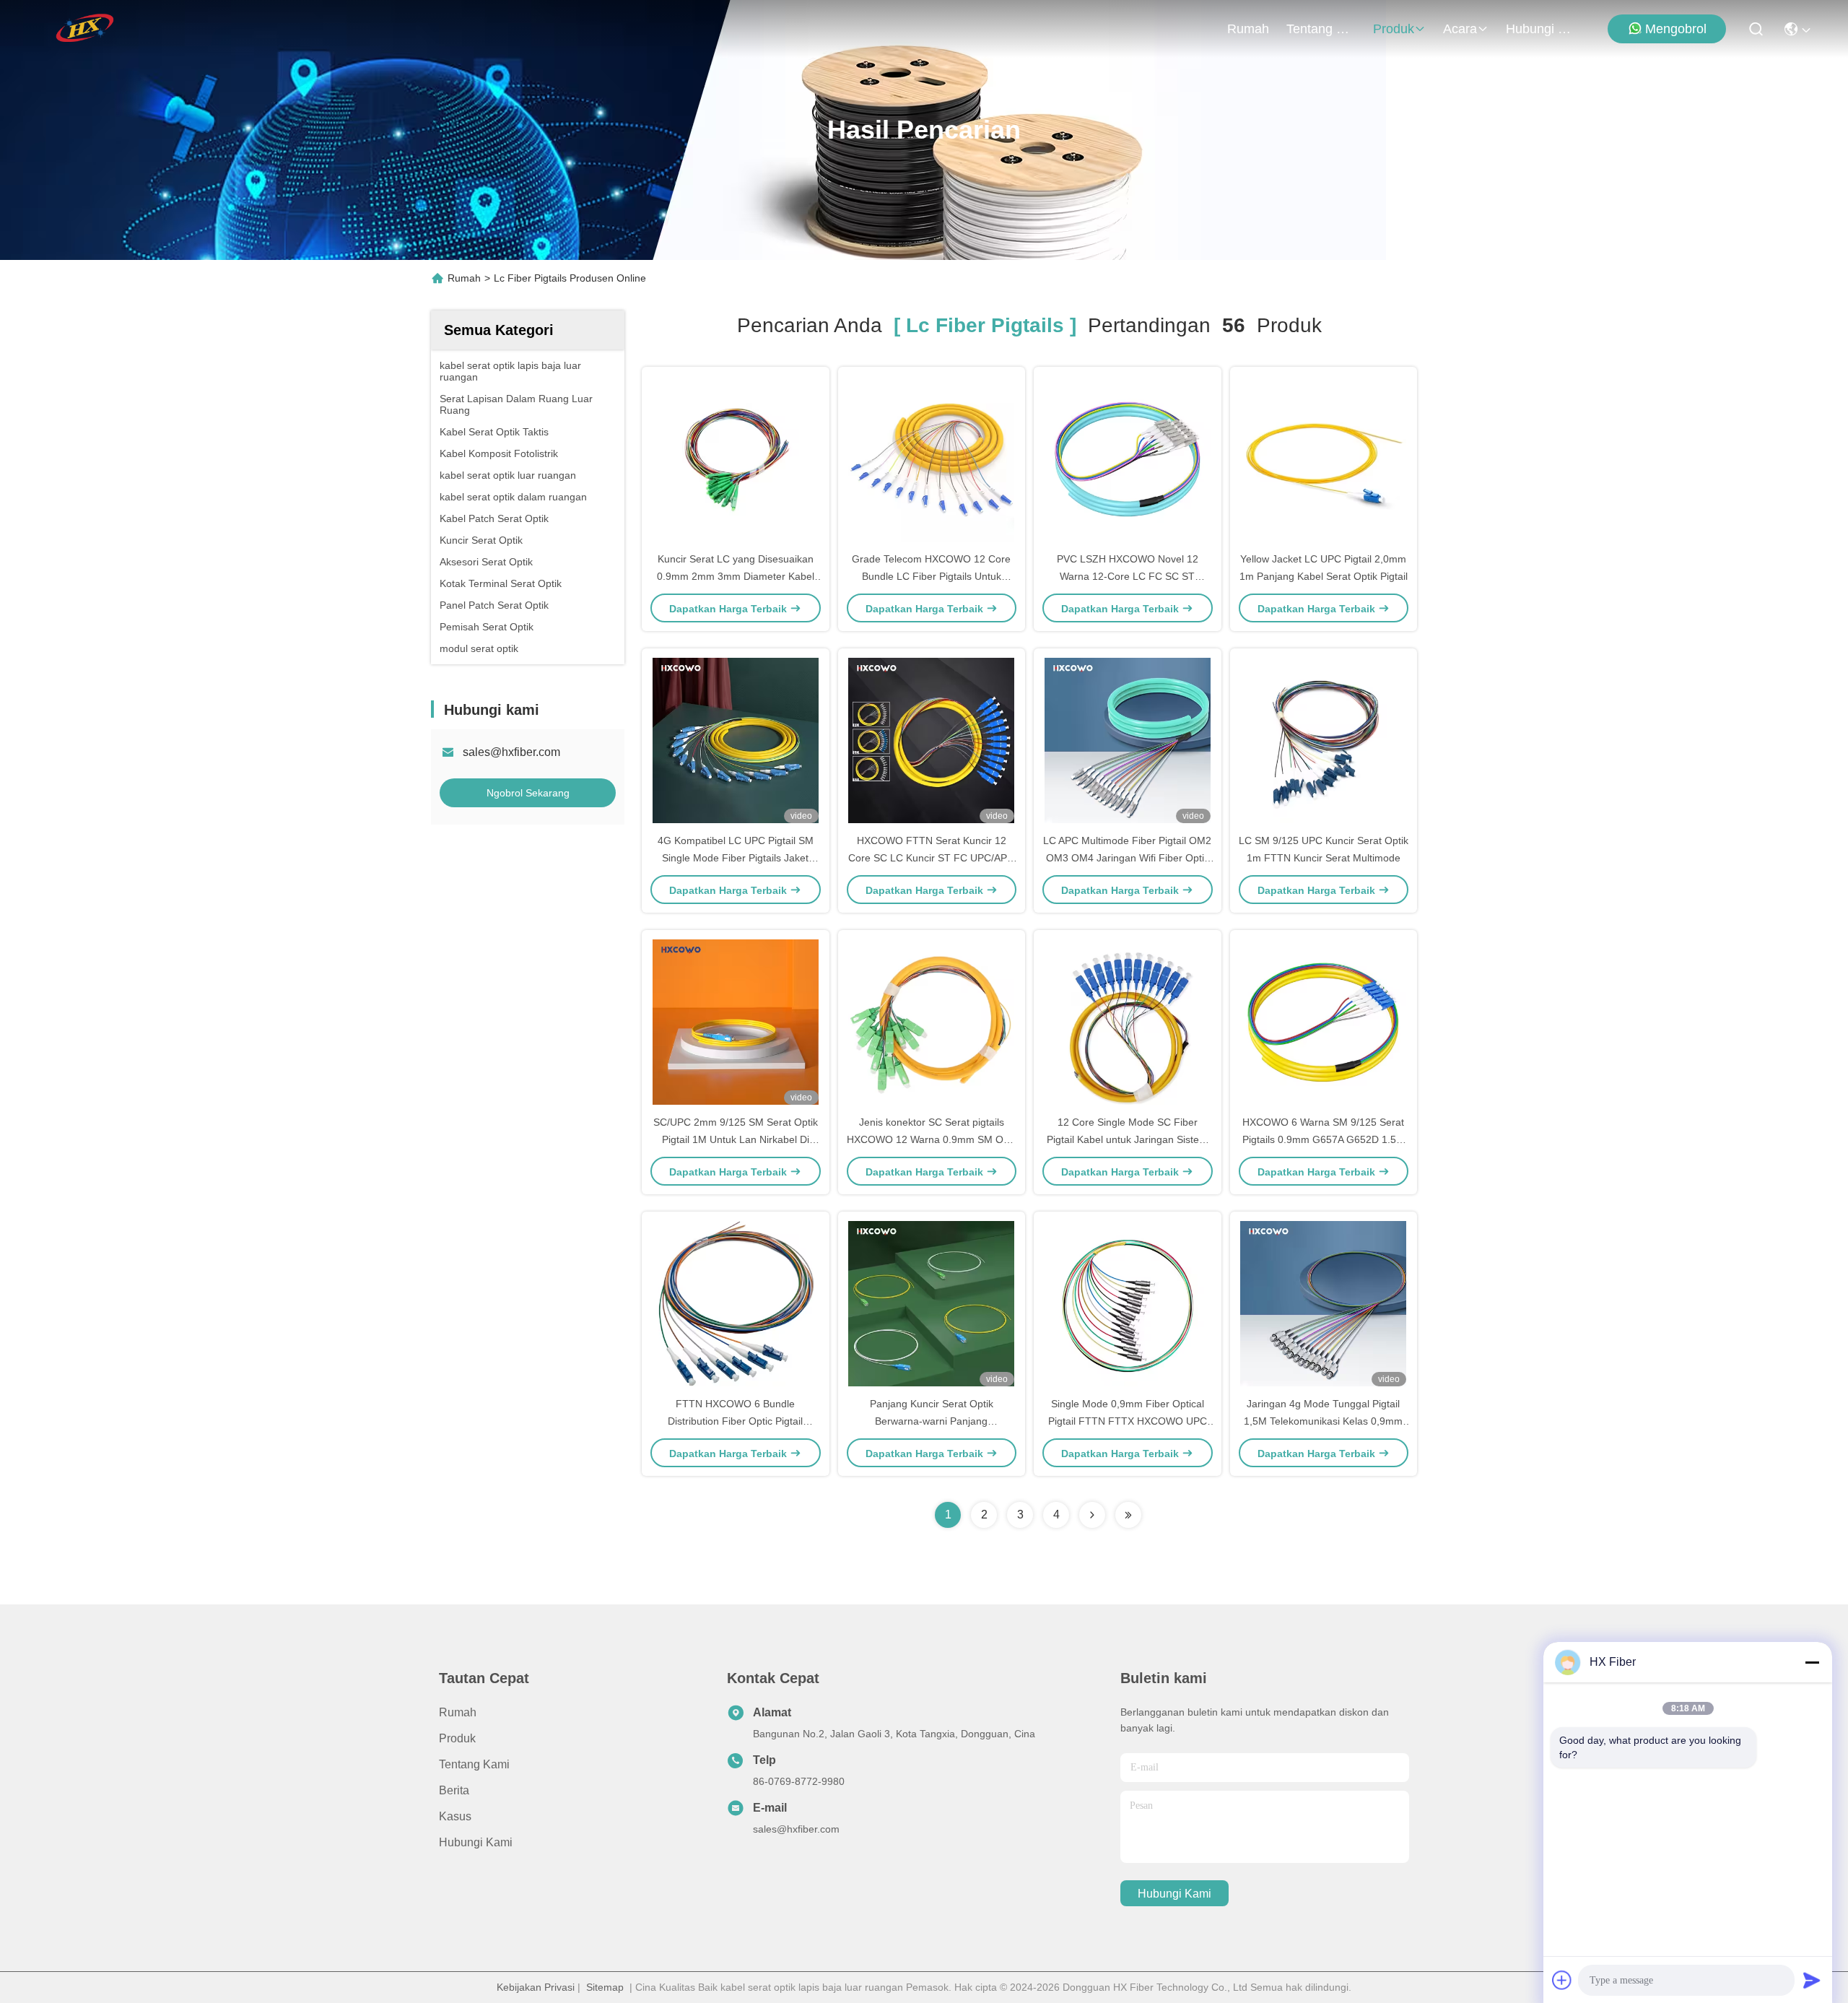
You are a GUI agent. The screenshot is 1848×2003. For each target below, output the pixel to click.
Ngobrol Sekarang (528, 793)
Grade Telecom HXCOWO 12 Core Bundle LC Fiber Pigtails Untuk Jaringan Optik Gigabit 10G (931, 576)
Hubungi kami (1540, 29)
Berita (454, 1790)
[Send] (1812, 1980)
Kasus (455, 1816)
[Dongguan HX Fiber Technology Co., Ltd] (86, 29)
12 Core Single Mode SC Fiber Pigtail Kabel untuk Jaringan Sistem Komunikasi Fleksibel (1127, 1139)
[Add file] (1562, 1980)
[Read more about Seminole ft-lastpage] (1128, 1515)
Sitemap (605, 1987)
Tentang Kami (1321, 29)
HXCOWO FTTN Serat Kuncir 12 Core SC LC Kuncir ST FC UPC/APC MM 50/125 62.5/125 (931, 858)
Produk (1394, 29)
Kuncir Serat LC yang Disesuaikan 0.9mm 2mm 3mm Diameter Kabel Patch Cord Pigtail (736, 576)
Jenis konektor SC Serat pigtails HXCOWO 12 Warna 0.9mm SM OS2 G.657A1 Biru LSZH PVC (931, 1139)
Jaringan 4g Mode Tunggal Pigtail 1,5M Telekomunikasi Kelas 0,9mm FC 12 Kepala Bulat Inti (1323, 1421)
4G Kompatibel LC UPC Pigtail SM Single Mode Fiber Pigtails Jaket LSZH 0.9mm (736, 858)
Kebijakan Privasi (536, 1987)
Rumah (1248, 29)
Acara (1460, 29)
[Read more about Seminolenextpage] (1092, 1515)
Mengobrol (1676, 29)
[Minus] (1812, 1662)
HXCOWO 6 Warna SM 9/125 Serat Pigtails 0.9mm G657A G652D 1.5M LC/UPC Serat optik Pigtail (1324, 1139)
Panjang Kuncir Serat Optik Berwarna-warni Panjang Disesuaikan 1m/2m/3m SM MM (931, 1421)
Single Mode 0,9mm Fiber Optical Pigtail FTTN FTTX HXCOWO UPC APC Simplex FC (1128, 1421)
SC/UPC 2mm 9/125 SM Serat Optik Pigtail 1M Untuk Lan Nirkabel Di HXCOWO (736, 1139)
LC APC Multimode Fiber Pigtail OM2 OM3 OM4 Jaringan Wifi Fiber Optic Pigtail (1127, 858)
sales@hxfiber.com (511, 752)
